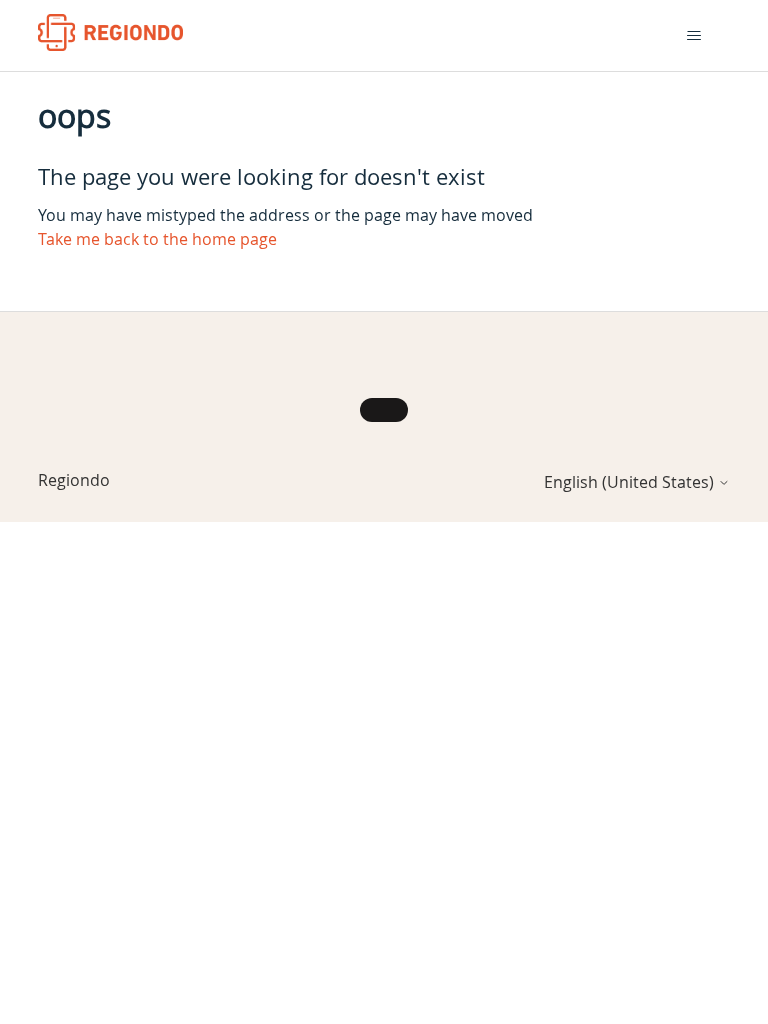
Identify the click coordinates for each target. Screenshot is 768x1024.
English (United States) (631, 482)
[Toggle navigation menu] (694, 36)
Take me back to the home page (157, 239)
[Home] (110, 32)
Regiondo (74, 480)
